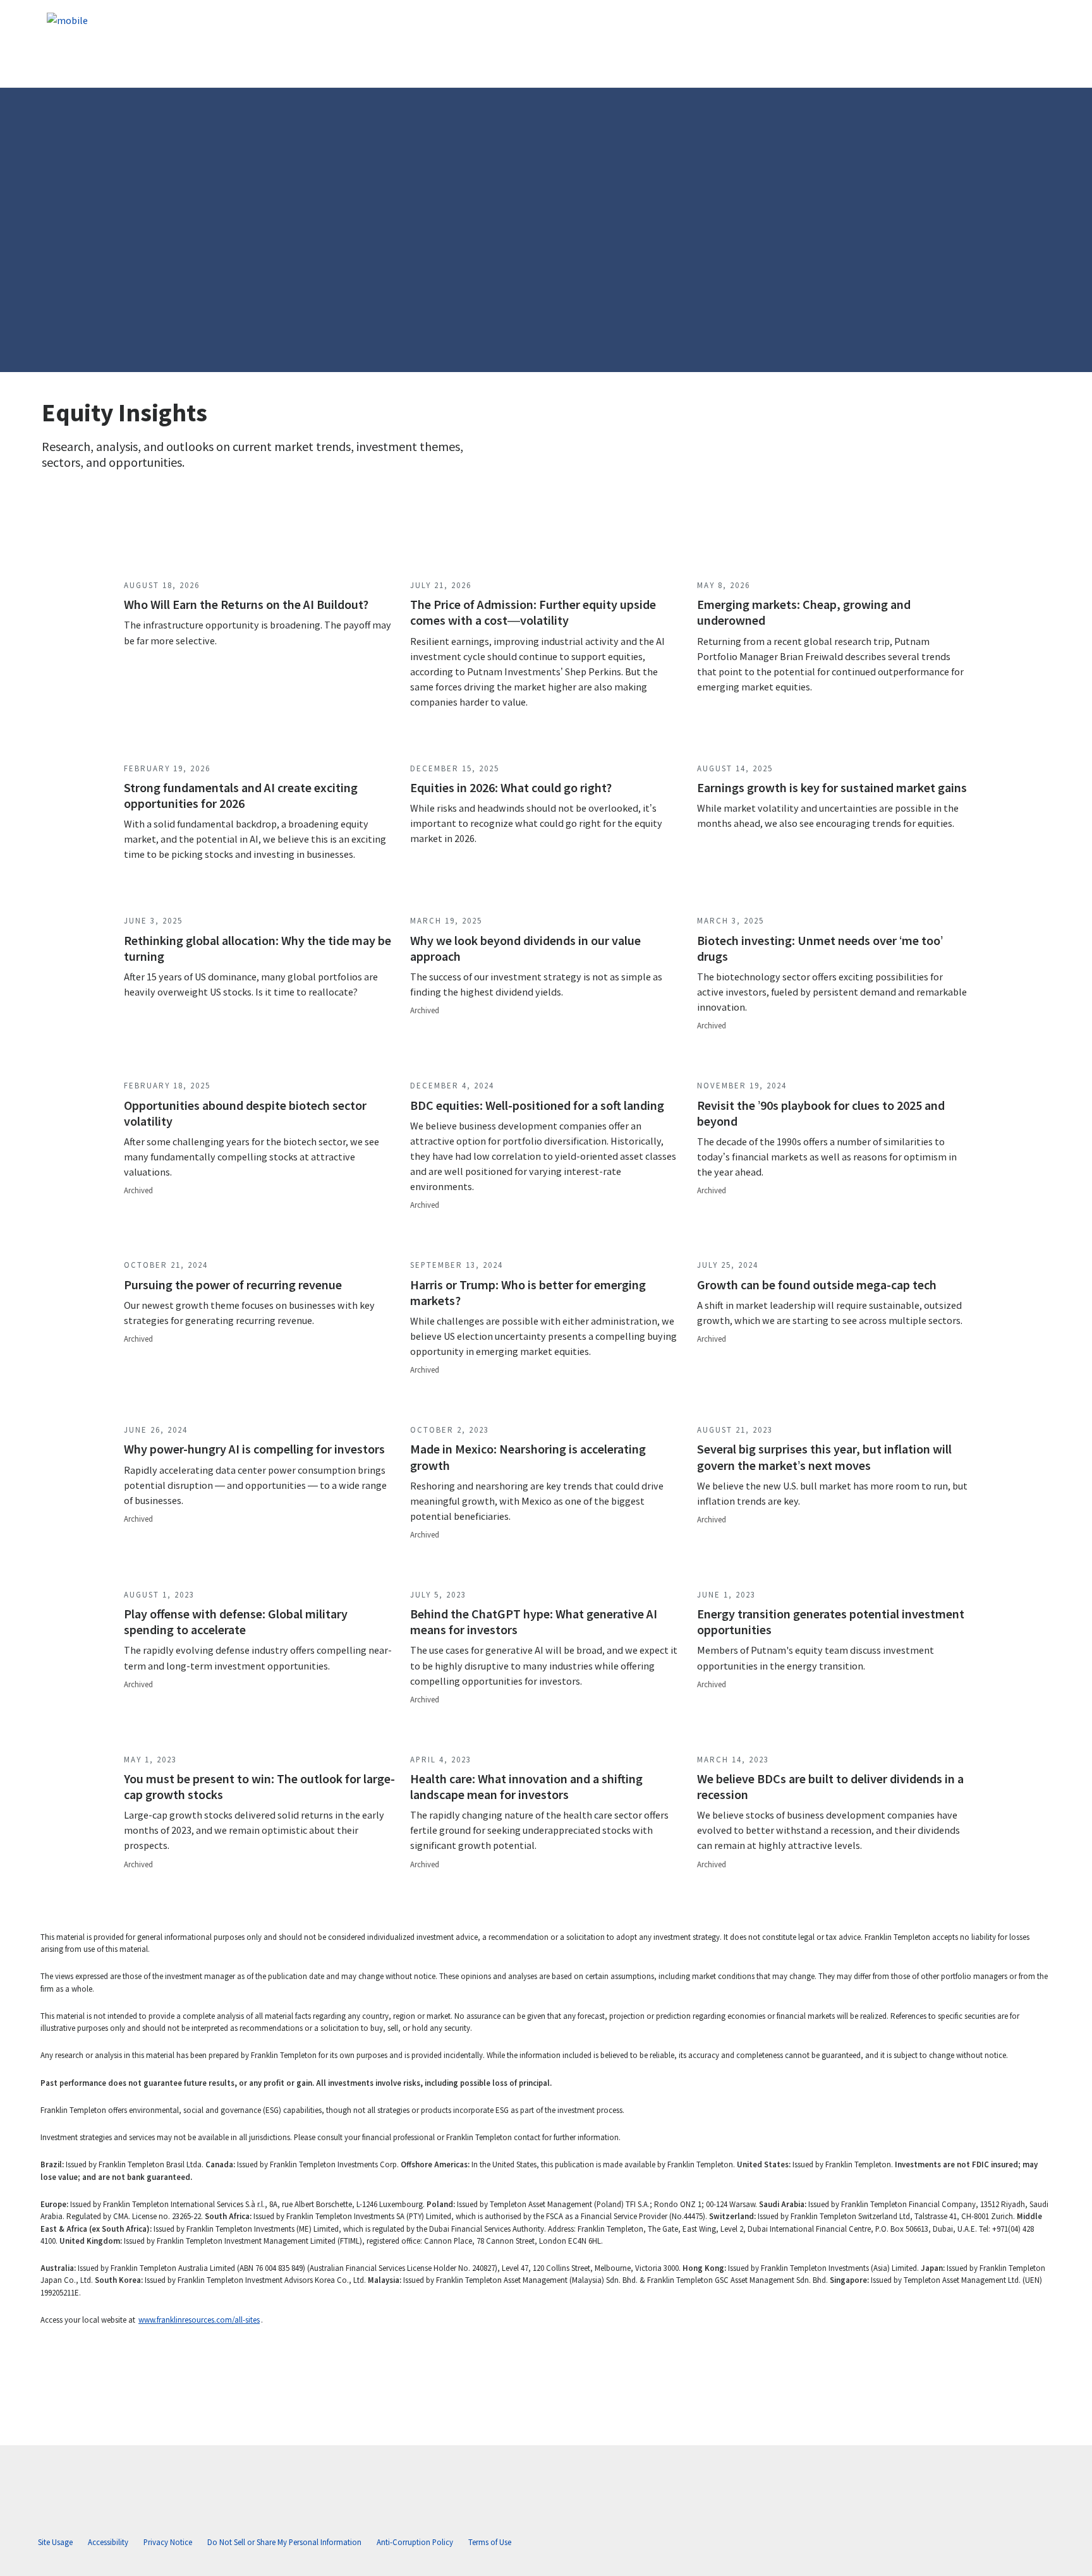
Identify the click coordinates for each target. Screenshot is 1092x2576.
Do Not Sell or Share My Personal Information (284, 2542)
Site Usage (55, 2542)
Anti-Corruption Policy (415, 2542)
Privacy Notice (168, 2542)
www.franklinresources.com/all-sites (199, 2320)
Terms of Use (490, 2542)
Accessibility (108, 2542)
